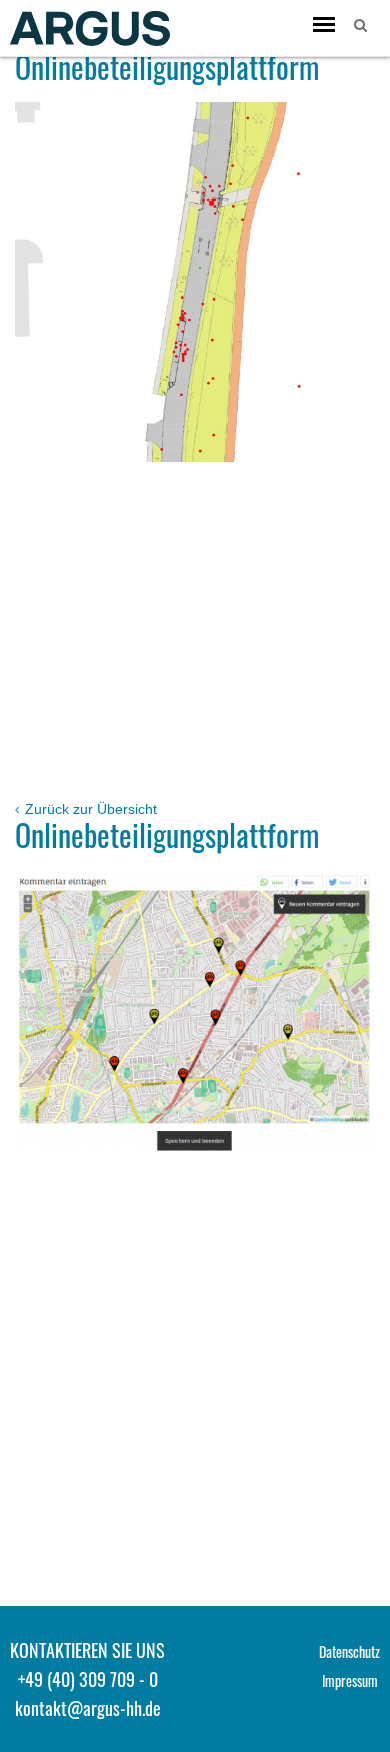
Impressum (350, 1680)
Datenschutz (349, 1651)
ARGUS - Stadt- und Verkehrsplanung (90, 28)
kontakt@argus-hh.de (88, 1708)
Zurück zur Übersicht (89, 809)
